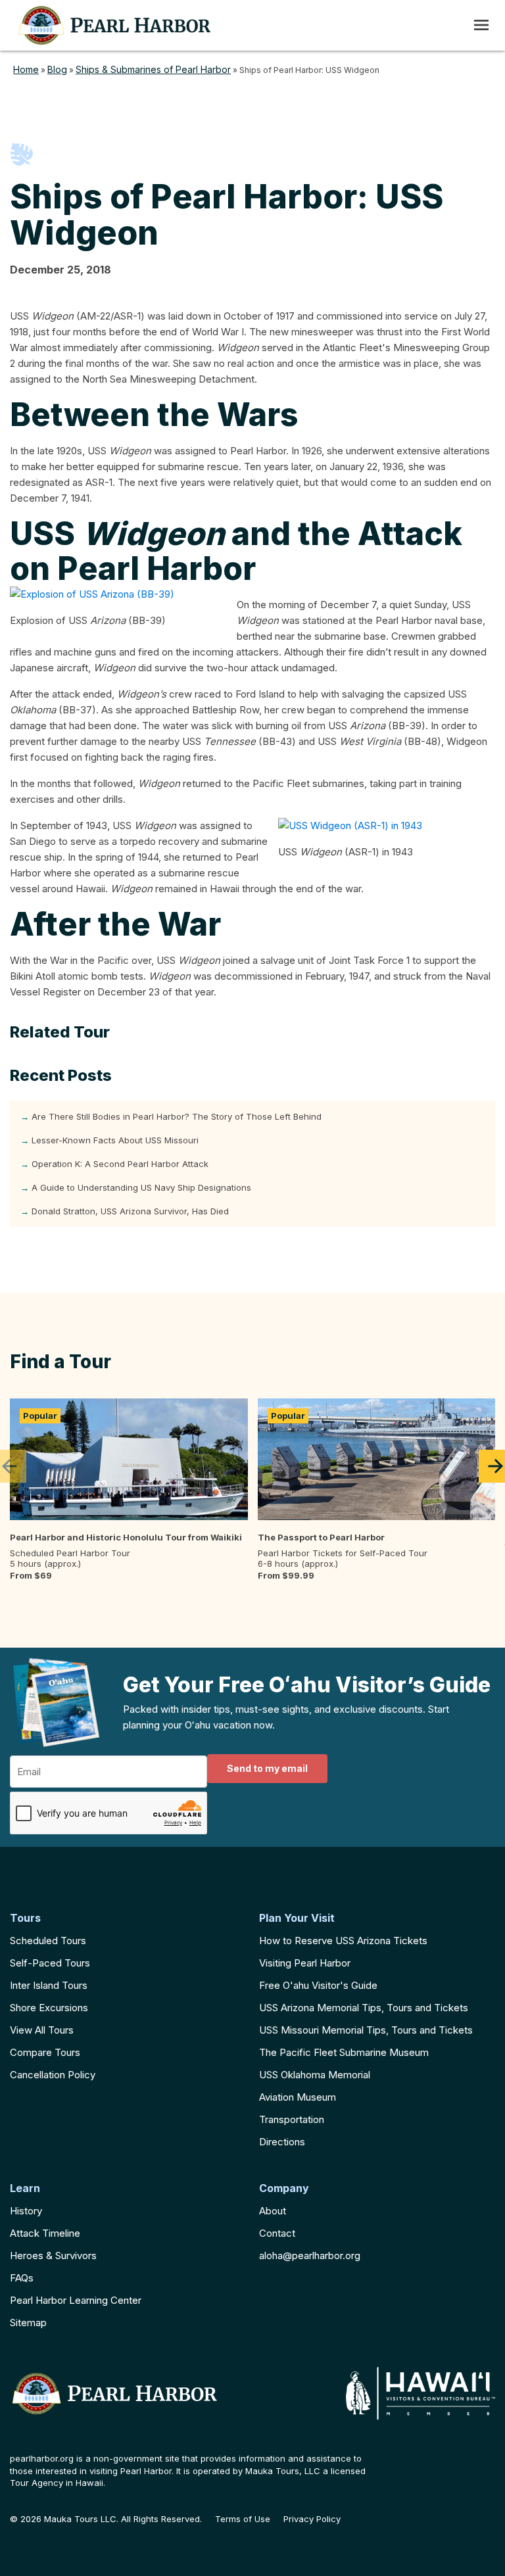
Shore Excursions (49, 2008)
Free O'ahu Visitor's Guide (318, 1985)
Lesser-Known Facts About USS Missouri (115, 1140)
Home (26, 69)
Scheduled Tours (48, 1941)
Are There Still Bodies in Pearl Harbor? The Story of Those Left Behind (177, 1116)
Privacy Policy (312, 2519)
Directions (282, 2142)
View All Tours (42, 2030)
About (273, 2211)
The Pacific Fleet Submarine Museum (344, 2052)
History (26, 2211)
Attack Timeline (45, 2233)
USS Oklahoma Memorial (315, 2075)
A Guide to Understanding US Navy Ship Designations (141, 1187)
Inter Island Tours (49, 1985)
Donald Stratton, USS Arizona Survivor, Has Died (130, 1211)
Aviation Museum (298, 2097)
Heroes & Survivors (53, 2255)
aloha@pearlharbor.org (310, 2255)
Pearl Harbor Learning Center (76, 2300)
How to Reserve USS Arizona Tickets (343, 1941)
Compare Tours (45, 2052)
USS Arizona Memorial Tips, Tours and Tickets (364, 2008)
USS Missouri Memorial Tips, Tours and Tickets (366, 2030)
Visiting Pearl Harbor (305, 1963)
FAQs (22, 2278)
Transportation (292, 2119)
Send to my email (267, 1768)
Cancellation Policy (53, 2075)
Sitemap (28, 2323)
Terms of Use (243, 2519)
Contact (277, 2233)
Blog (57, 69)
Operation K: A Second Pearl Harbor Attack (120, 1164)
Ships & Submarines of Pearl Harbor (153, 69)
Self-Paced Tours (50, 1963)
